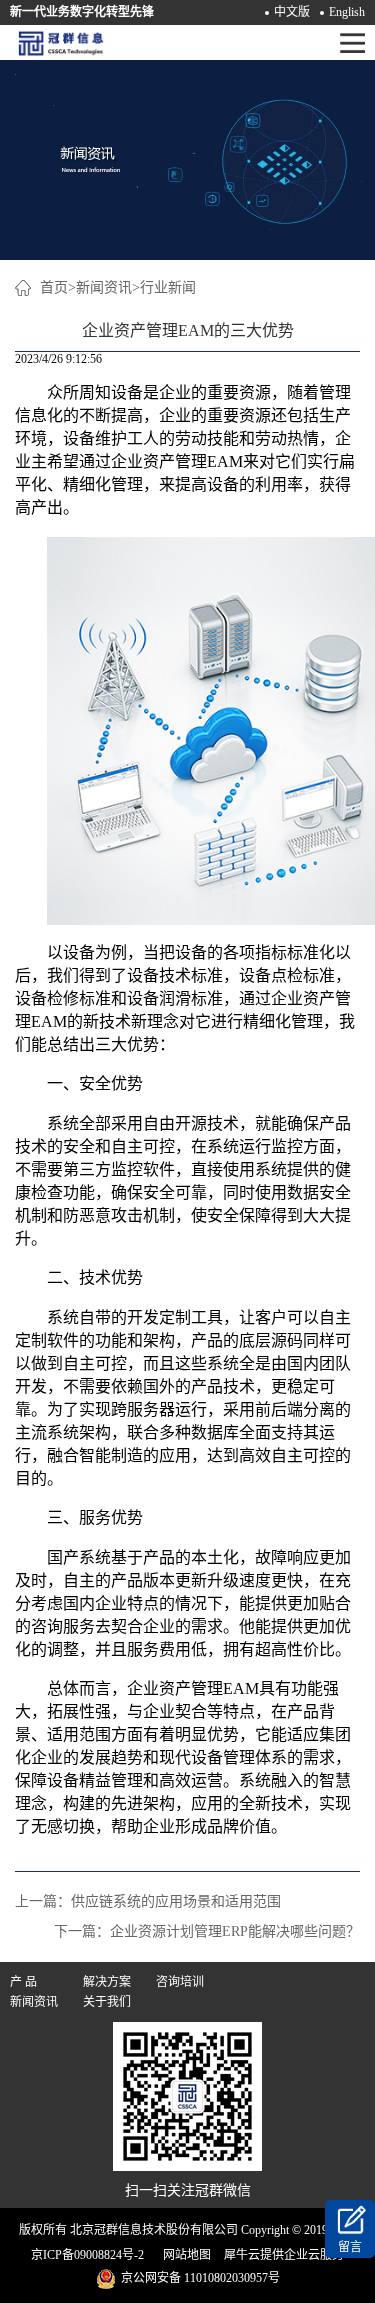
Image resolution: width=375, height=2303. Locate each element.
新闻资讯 (104, 287)
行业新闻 (168, 287)
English (347, 12)
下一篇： (207, 1931)
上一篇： (148, 1901)
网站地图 (184, 2255)
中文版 (292, 12)
